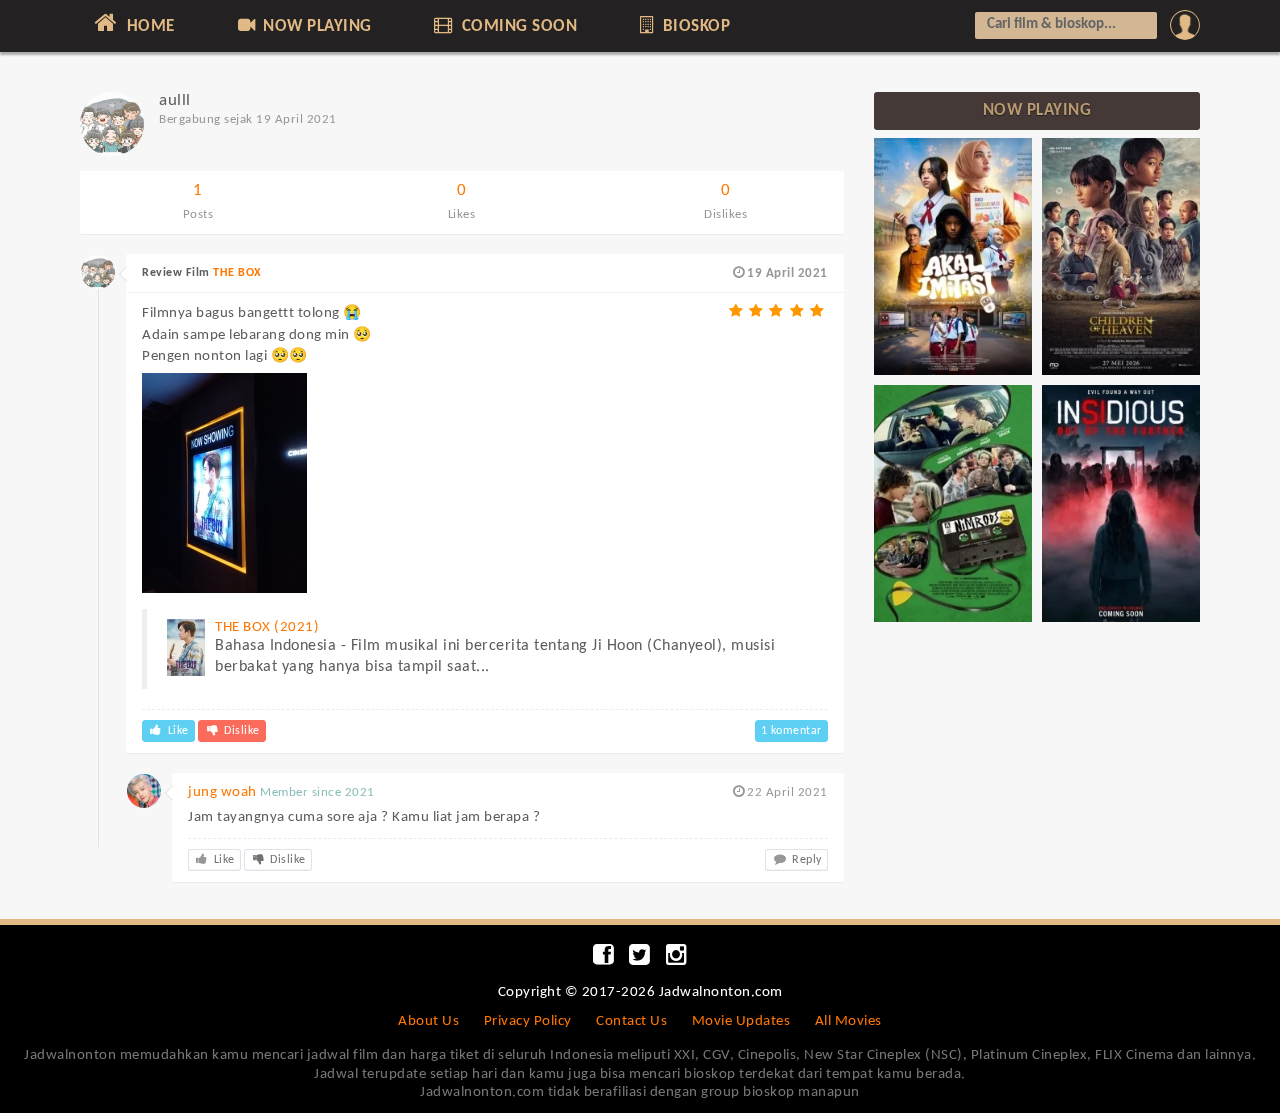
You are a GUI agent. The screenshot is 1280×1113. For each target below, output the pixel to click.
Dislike (240, 731)
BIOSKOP (694, 26)
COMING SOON (517, 26)
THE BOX (237, 273)
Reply (805, 860)
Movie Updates (741, 1021)
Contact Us (631, 1021)
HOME (148, 26)
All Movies (848, 1021)
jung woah (222, 792)
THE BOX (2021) (267, 627)
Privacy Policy (528, 1021)
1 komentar (791, 731)
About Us (428, 1021)
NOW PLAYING (315, 26)
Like (176, 731)
